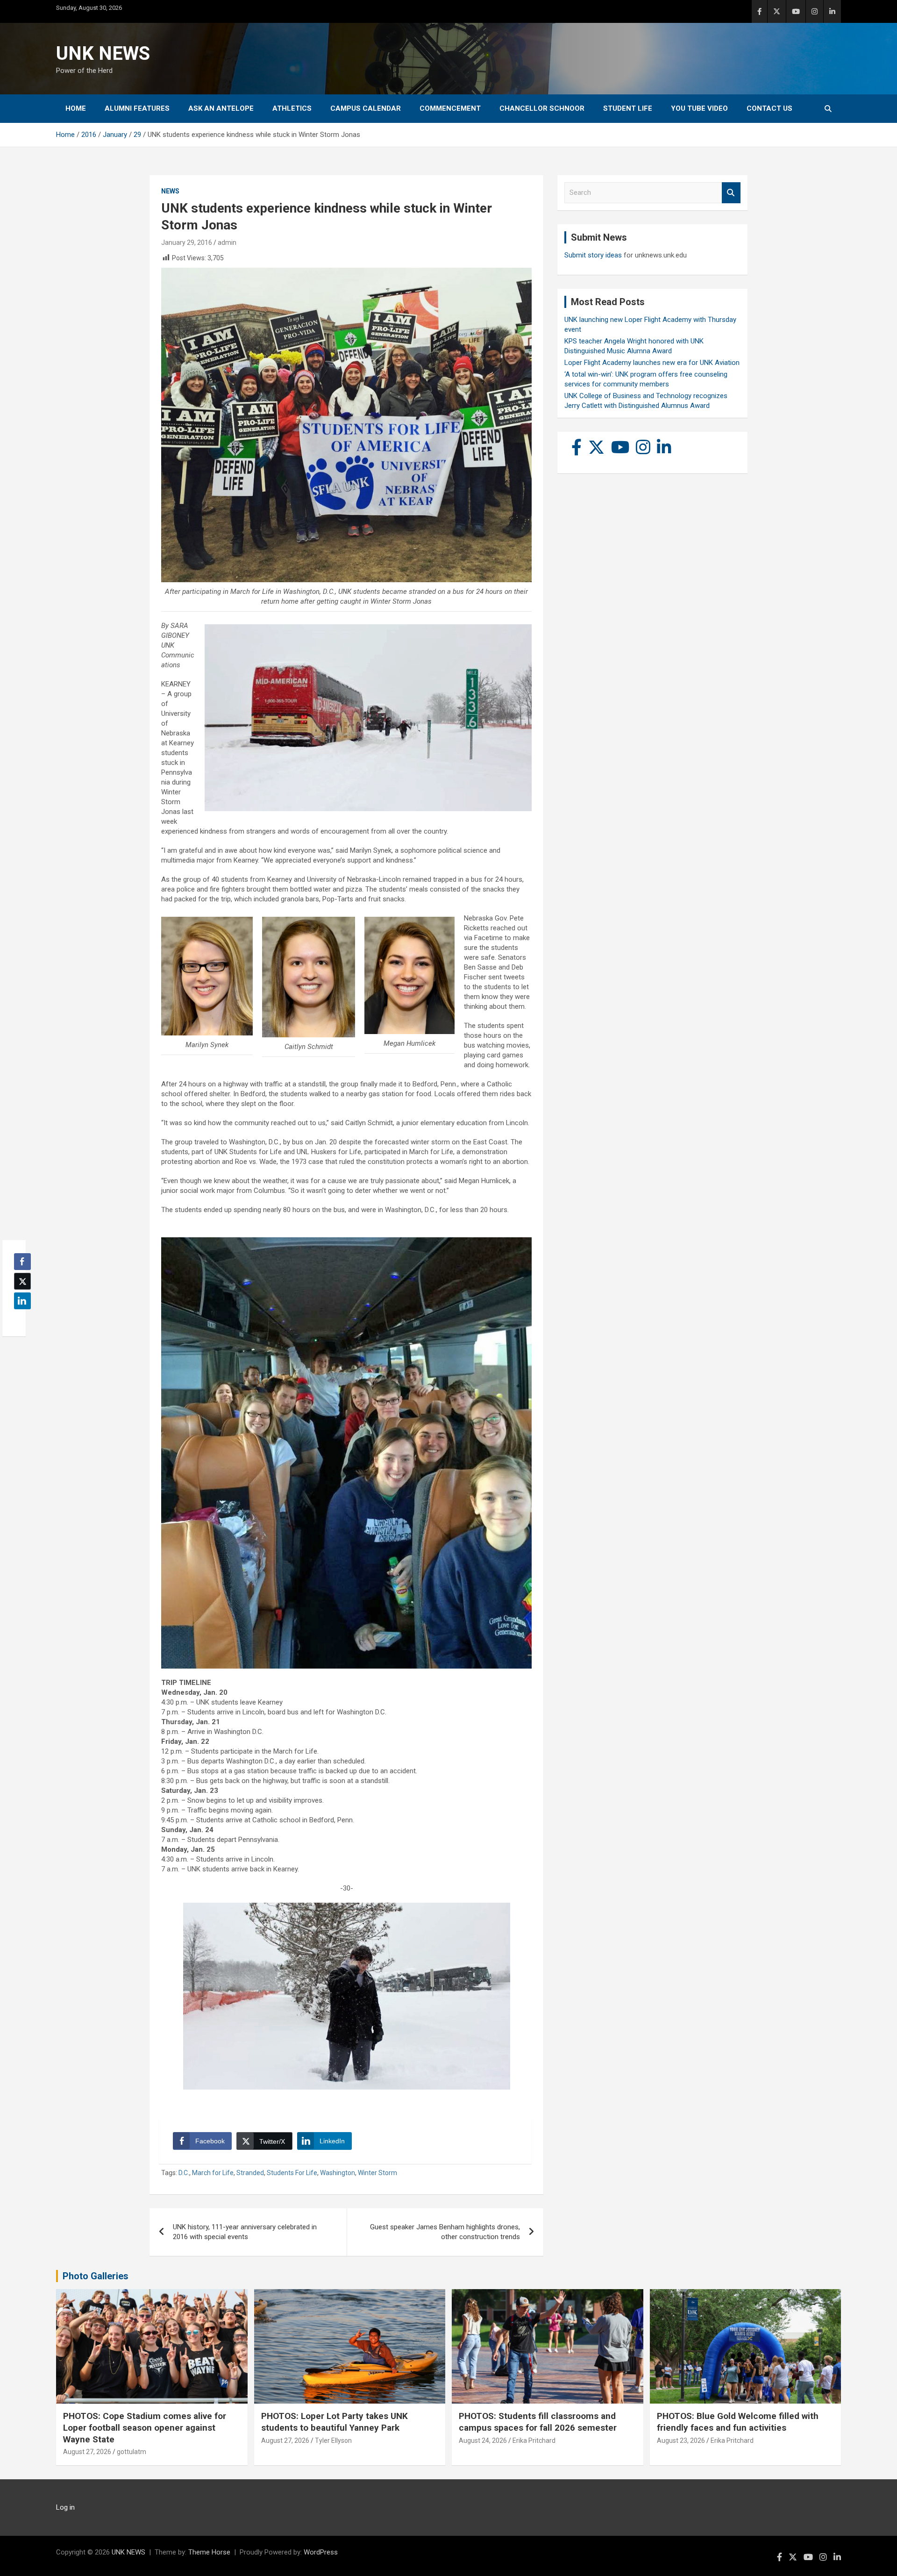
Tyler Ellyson (333, 2440)
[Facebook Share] (22, 1262)
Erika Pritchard (534, 2440)
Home (76, 108)
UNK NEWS (103, 54)
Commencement (450, 108)
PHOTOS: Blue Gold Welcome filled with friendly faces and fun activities (738, 2422)
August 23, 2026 (681, 2440)
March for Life (213, 2173)
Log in (65, 2507)
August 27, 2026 (87, 2452)
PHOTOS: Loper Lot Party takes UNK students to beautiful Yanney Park (335, 2422)
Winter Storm (377, 2173)
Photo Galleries (96, 2276)
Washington (338, 2173)
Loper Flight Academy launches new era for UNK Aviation (652, 363)
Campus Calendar (366, 108)
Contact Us (769, 108)
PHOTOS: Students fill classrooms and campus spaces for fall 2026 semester (538, 2422)
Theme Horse (209, 2552)
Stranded (250, 2173)
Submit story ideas (593, 255)
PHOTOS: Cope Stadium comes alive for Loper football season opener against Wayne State (145, 2427)
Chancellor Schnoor (542, 108)
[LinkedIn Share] (22, 1301)
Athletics (292, 108)
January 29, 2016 (187, 243)
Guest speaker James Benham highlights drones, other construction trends (445, 2232)
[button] (20, 1319)
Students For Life (292, 2173)
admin (227, 243)
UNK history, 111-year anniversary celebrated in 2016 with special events (245, 2232)
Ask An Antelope (221, 108)
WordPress (321, 2552)
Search (731, 193)
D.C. (184, 2173)
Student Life (628, 108)
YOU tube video (699, 108)
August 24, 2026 (483, 2440)
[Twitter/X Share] (22, 1281)
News (170, 191)
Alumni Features (137, 108)
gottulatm (132, 2452)
